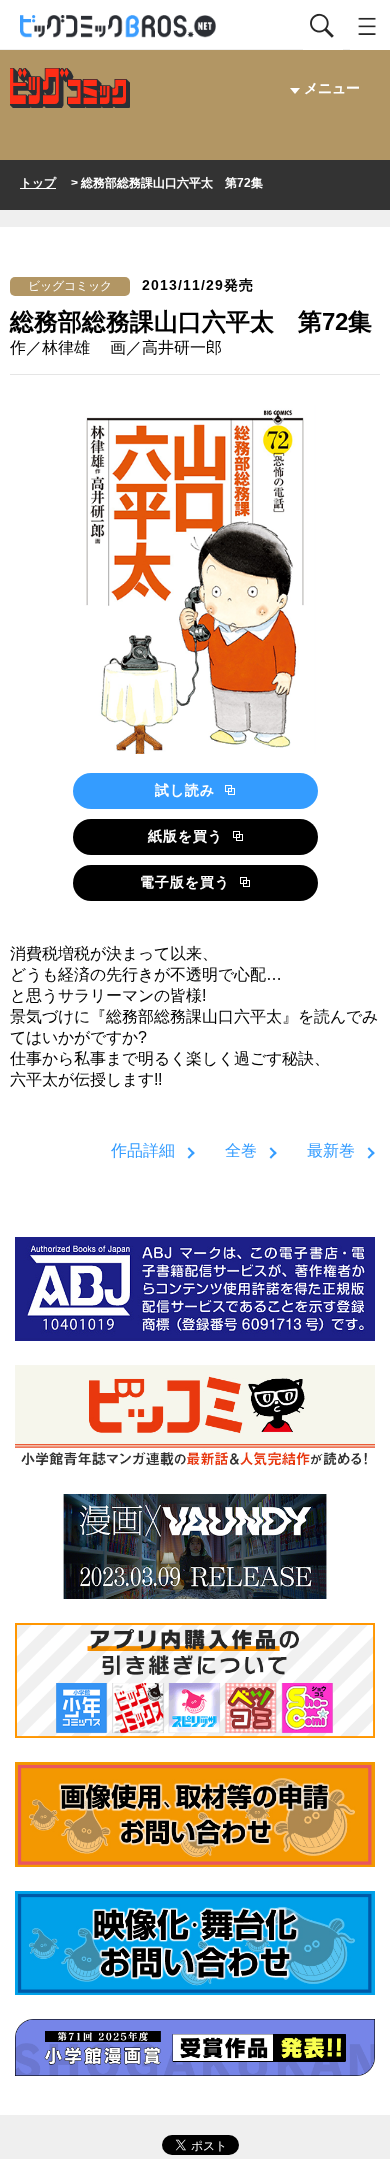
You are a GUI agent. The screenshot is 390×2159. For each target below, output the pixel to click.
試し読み (187, 790)
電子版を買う (187, 882)
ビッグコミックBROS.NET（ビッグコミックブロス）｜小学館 (119, 26)
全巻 (241, 1150)
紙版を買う (188, 836)
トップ (38, 183)
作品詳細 (143, 1150)
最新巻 (331, 1150)
